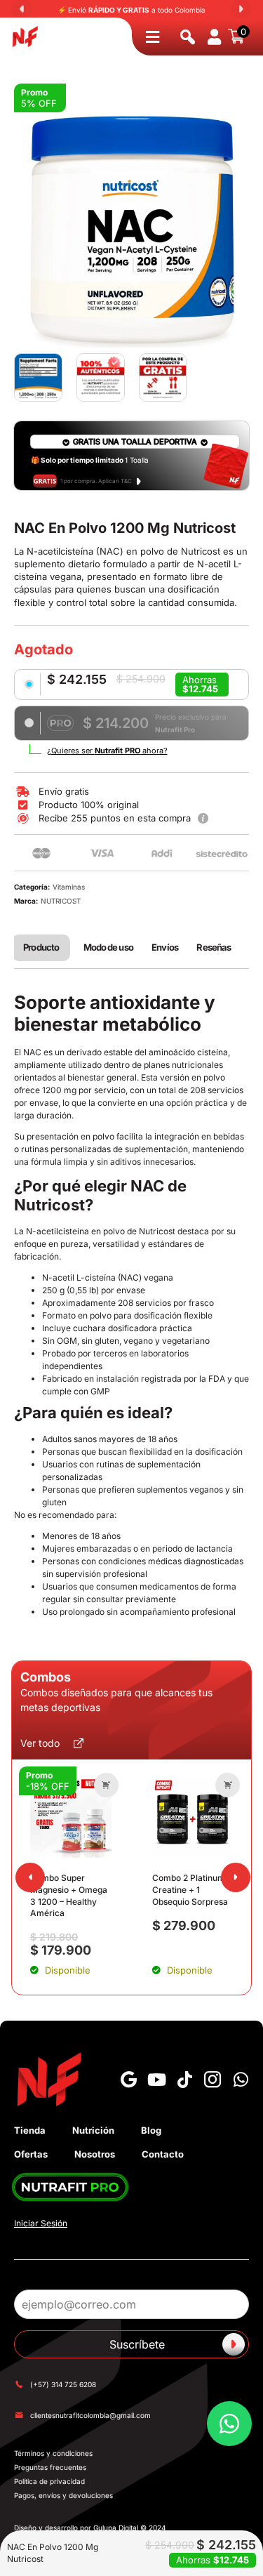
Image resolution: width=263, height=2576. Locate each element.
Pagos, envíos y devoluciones (63, 2495)
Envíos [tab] (165, 947)
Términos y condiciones (53, 2453)
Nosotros (95, 2154)
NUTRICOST (61, 901)
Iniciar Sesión (41, 2223)
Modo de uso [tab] (108, 947)
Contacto (163, 2154)
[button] (106, 1785)
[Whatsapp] (241, 2080)
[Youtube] (156, 2080)
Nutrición (93, 2130)
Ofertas (31, 2154)
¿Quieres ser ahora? (107, 751)
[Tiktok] (184, 2080)
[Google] (128, 2080)
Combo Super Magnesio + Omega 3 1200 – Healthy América (69, 1895)
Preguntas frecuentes (50, 2467)
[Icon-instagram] (213, 2080)
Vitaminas (69, 887)
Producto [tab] (41, 947)
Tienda (30, 2130)
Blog (151, 2130)
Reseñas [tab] (214, 947)
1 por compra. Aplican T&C (96, 481)
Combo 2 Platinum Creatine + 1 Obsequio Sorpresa (190, 1890)
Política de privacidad (49, 2481)
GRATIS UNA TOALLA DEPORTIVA (135, 442)
